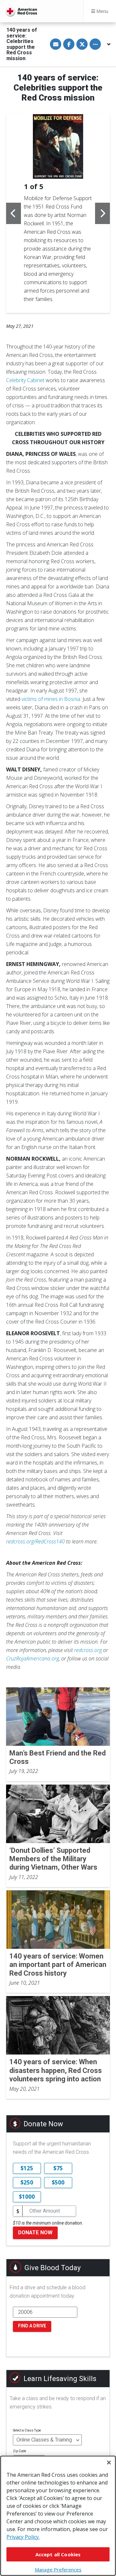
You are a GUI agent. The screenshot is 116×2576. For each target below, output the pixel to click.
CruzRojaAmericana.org (33, 1658)
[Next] (102, 213)
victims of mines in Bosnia (51, 699)
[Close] (109, 2463)
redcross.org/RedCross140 (35, 1541)
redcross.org (88, 1650)
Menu (102, 11)
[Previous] (14, 213)
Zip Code (19, 2451)
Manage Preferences (58, 2570)
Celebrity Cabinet (25, 380)
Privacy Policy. (23, 2537)
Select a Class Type (27, 2430)
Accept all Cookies (58, 2554)
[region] (58, 2516)
